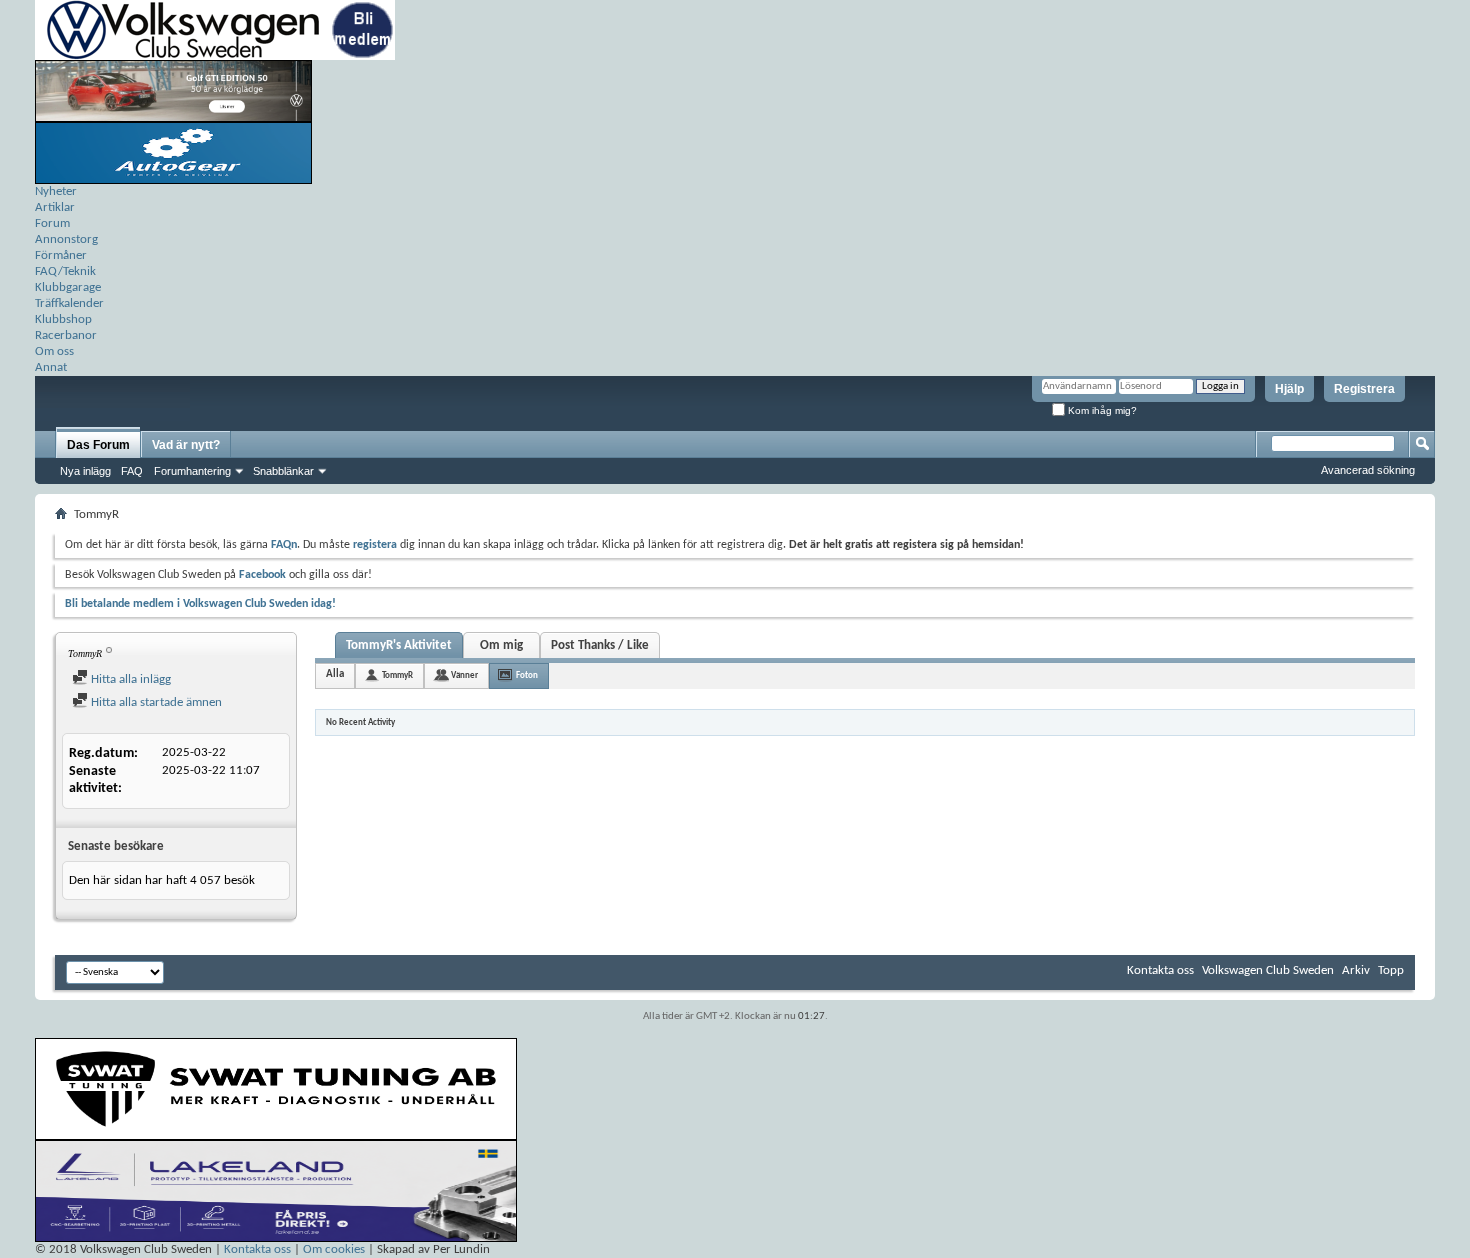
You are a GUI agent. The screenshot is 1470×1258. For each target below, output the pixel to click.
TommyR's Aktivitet (399, 645)
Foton (527, 675)
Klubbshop (63, 319)
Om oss (54, 351)
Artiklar (55, 207)
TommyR (397, 675)
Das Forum (98, 445)
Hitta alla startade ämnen (155, 702)
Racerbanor (66, 335)
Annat (51, 367)
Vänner (464, 675)
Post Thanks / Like (600, 645)
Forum (52, 223)
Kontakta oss (1160, 970)
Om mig (501, 645)
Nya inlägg (85, 471)
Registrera (1364, 389)
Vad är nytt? (186, 445)
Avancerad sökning (1368, 470)
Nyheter (56, 191)
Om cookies (334, 1249)
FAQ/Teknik (65, 271)
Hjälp (1289, 389)
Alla (335, 674)
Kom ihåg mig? (1101, 410)
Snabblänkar (283, 471)
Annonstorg (66, 239)
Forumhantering (192, 471)
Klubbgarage (68, 287)
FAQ (132, 471)
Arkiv (1356, 970)
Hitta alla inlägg (129, 679)
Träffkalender (69, 303)
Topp (1391, 970)
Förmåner (61, 255)
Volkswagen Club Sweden (1268, 970)
